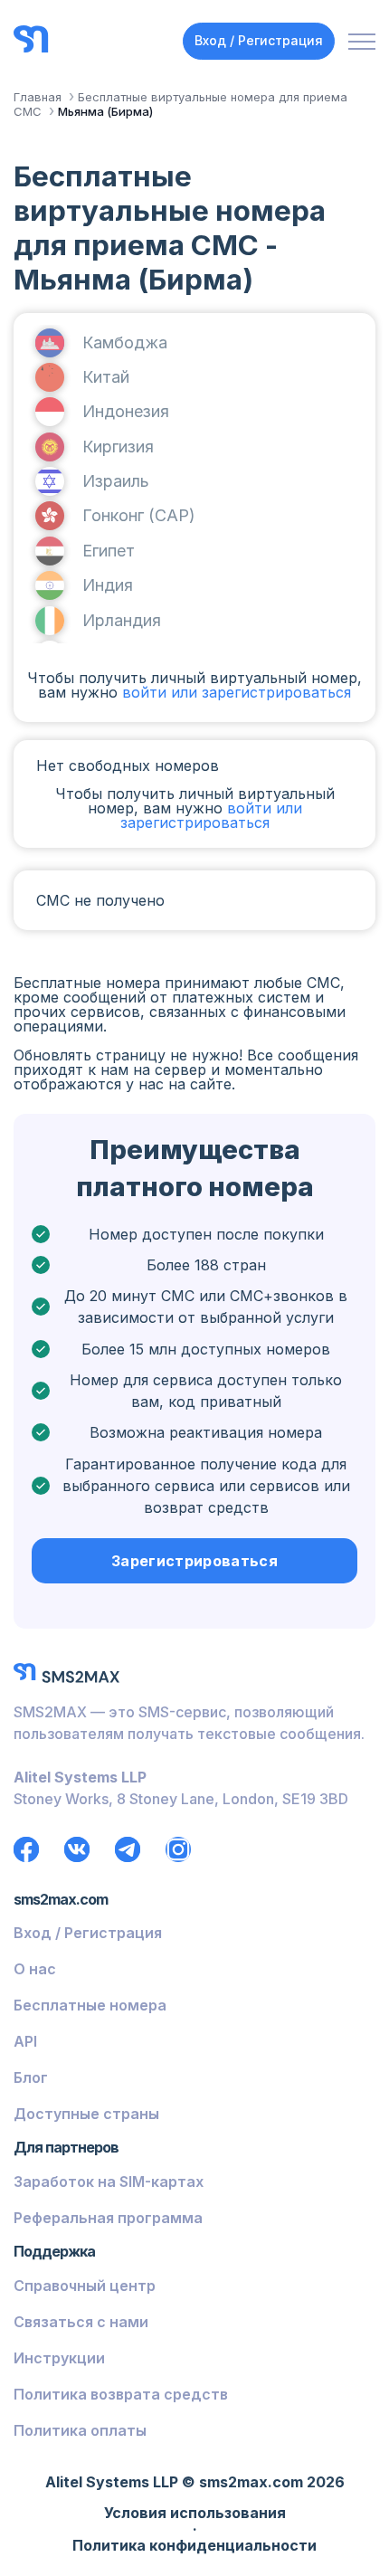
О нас (35, 1969)
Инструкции (59, 2358)
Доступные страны (86, 2114)
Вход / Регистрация (259, 40)
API (25, 2041)
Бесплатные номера (90, 2005)
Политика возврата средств (121, 2394)
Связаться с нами (81, 2322)
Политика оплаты (80, 2430)
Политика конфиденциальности (194, 2546)
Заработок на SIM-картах (109, 2182)
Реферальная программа (108, 2218)
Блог (31, 2077)
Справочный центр (85, 2286)
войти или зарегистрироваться (237, 692)
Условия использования (195, 2514)
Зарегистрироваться (194, 1561)
